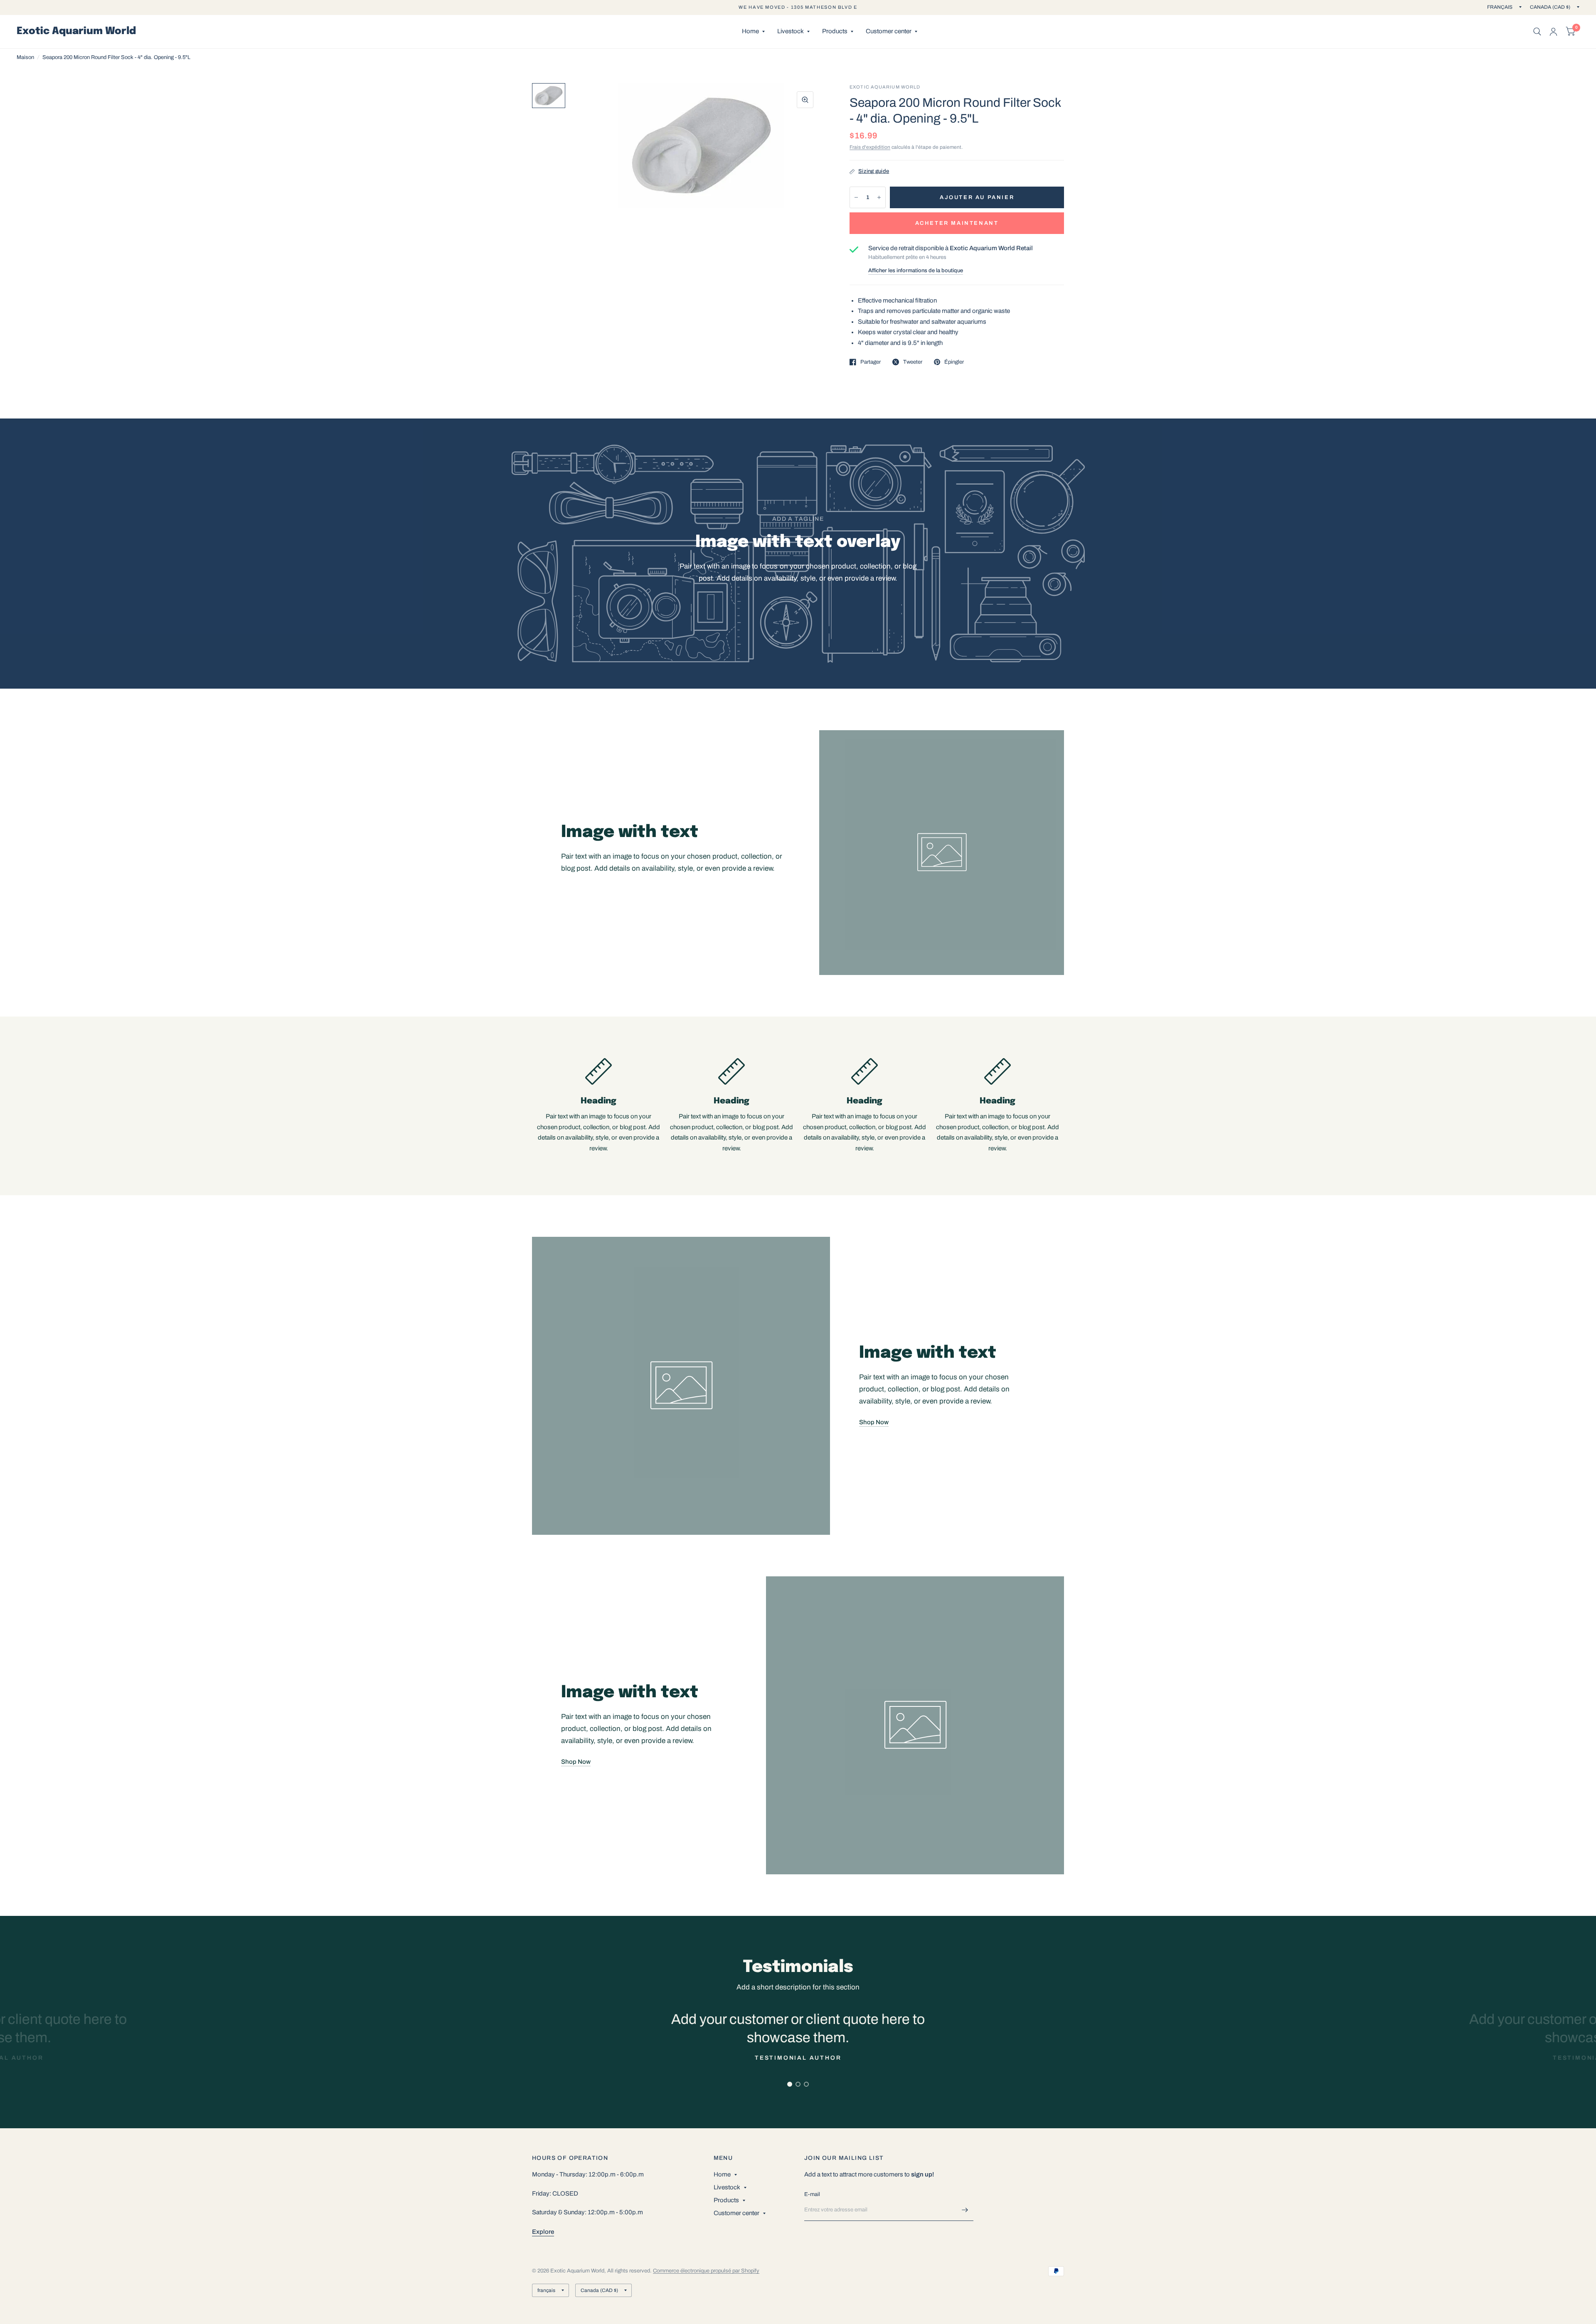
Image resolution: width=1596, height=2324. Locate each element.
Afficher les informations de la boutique (916, 271)
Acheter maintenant (957, 223)
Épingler (954, 362)
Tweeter (913, 362)
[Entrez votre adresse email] (965, 2210)
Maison (25, 57)
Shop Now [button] (874, 1422)
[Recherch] (1537, 32)
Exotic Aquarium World (76, 32)
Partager (871, 362)
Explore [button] (543, 2232)
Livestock (791, 31)
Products (835, 31)
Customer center (889, 31)
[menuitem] (753, 32)
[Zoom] (805, 100)
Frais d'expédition (870, 147)
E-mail (812, 2194)
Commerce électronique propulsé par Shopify (706, 2271)
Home (750, 31)
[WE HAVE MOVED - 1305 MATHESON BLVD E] (798, 7)
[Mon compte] (1553, 32)
